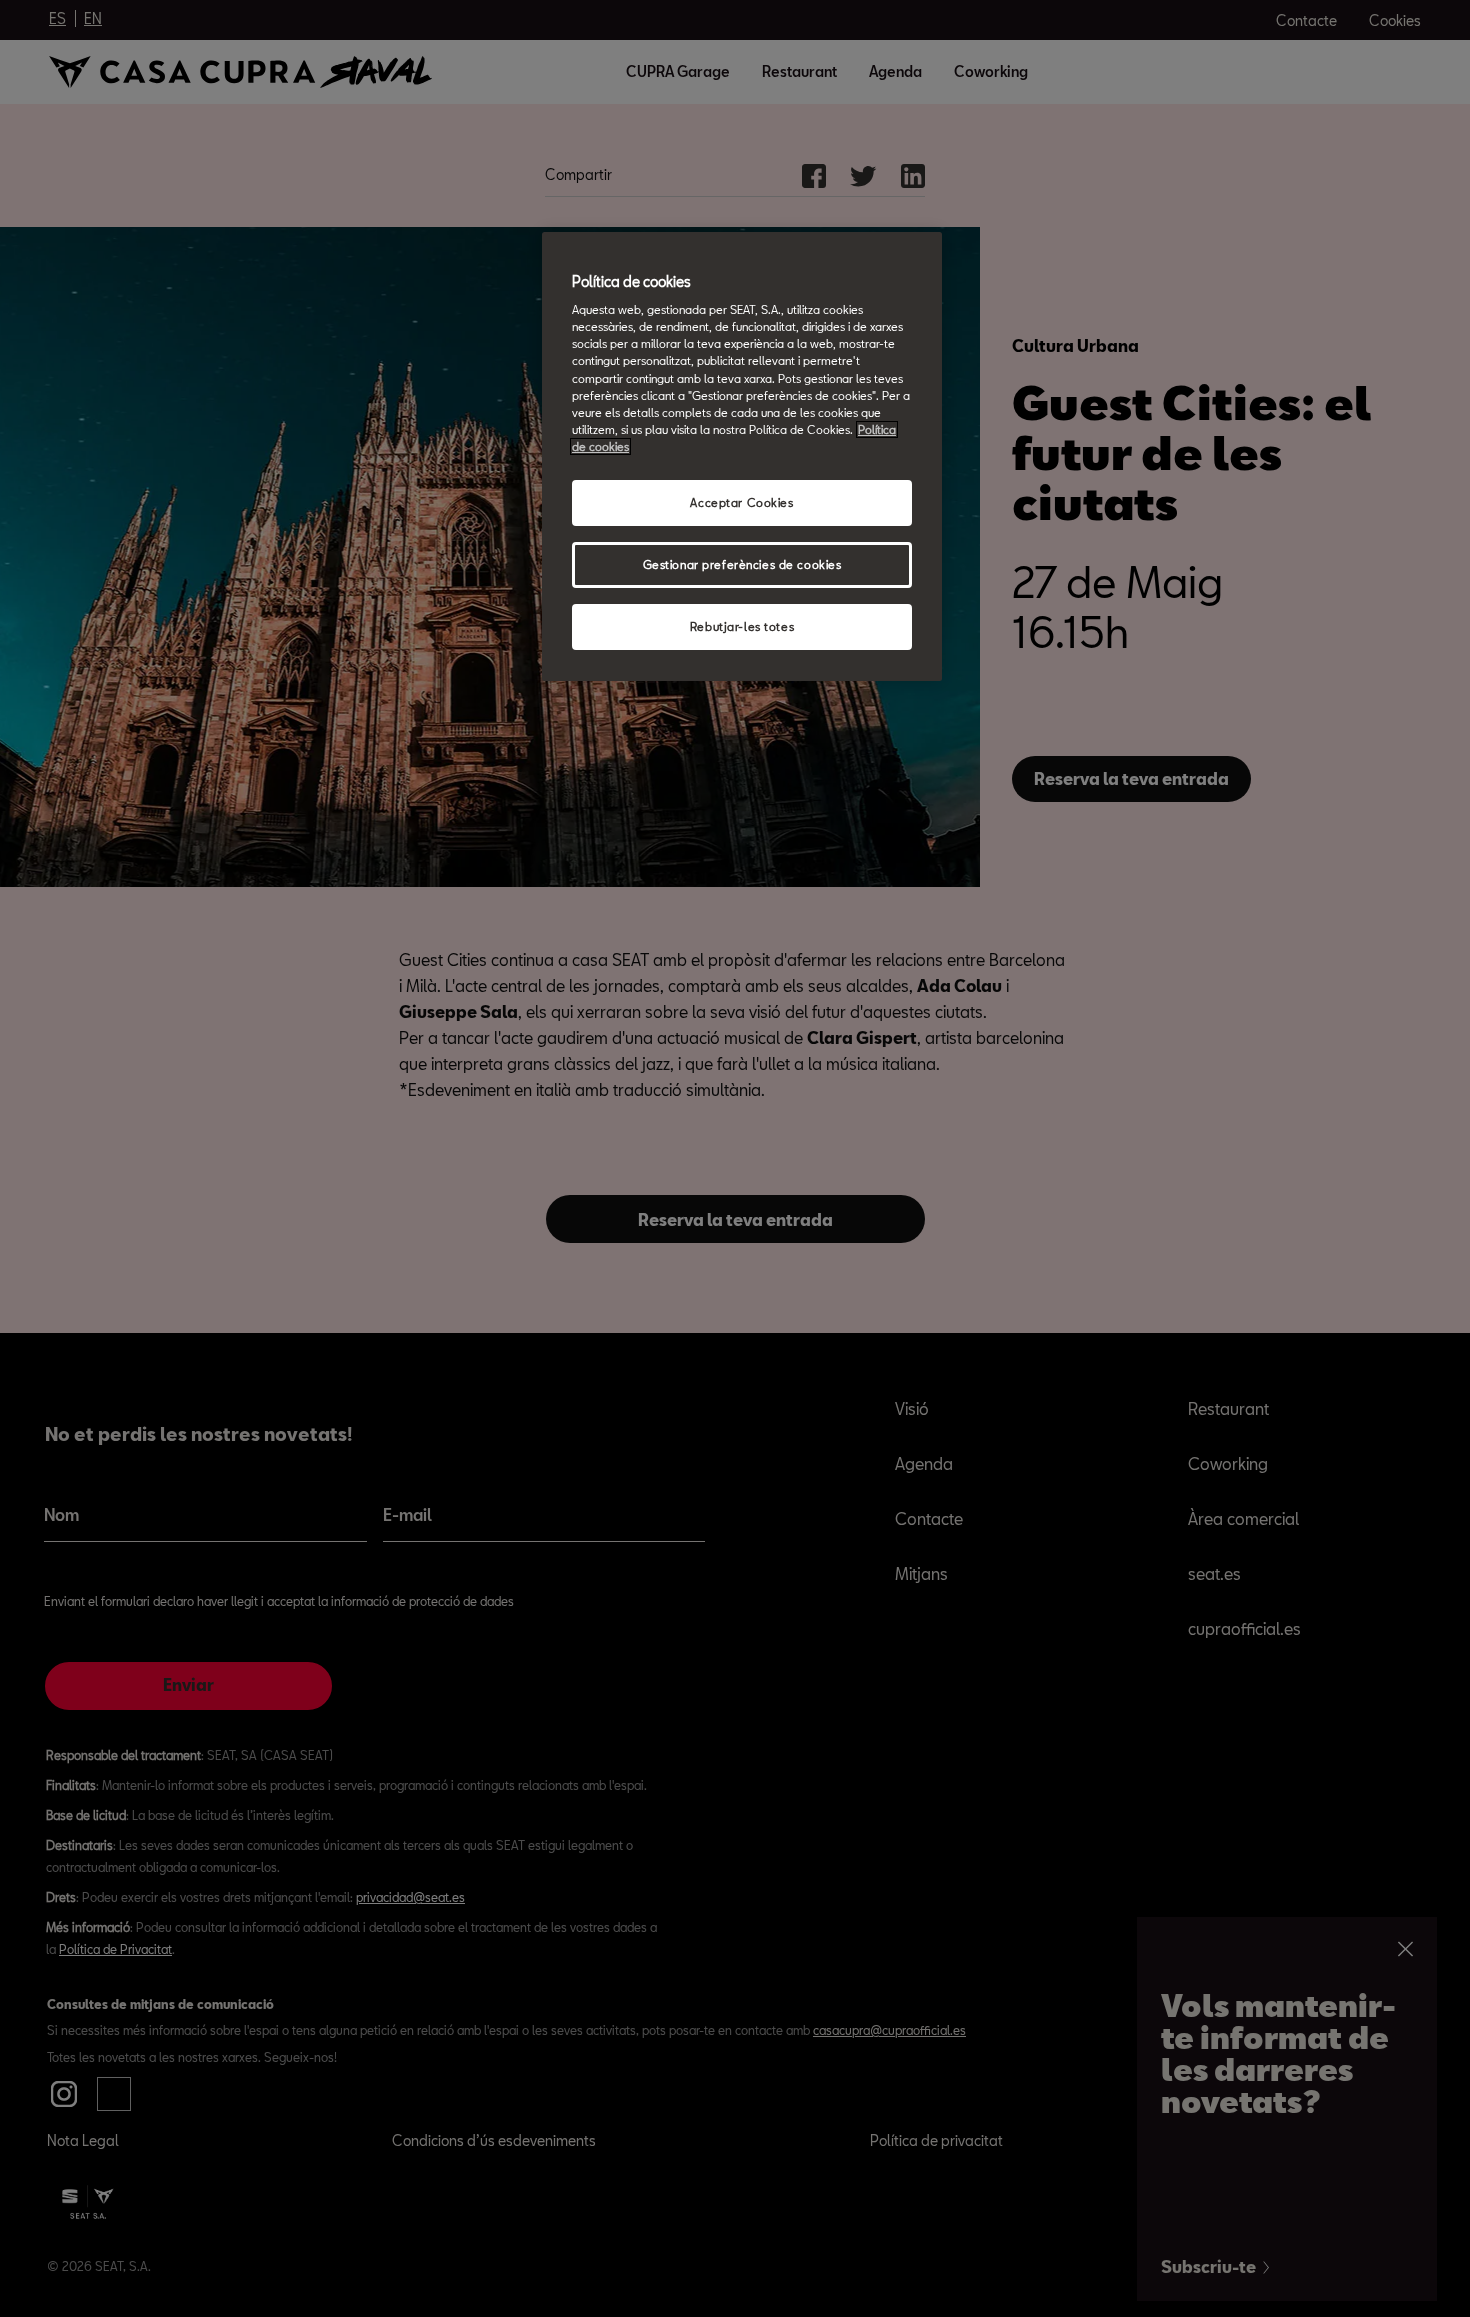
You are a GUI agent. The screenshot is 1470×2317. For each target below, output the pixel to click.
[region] (742, 456)
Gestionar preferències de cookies (742, 564)
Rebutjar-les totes (742, 626)
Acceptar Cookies (741, 502)
